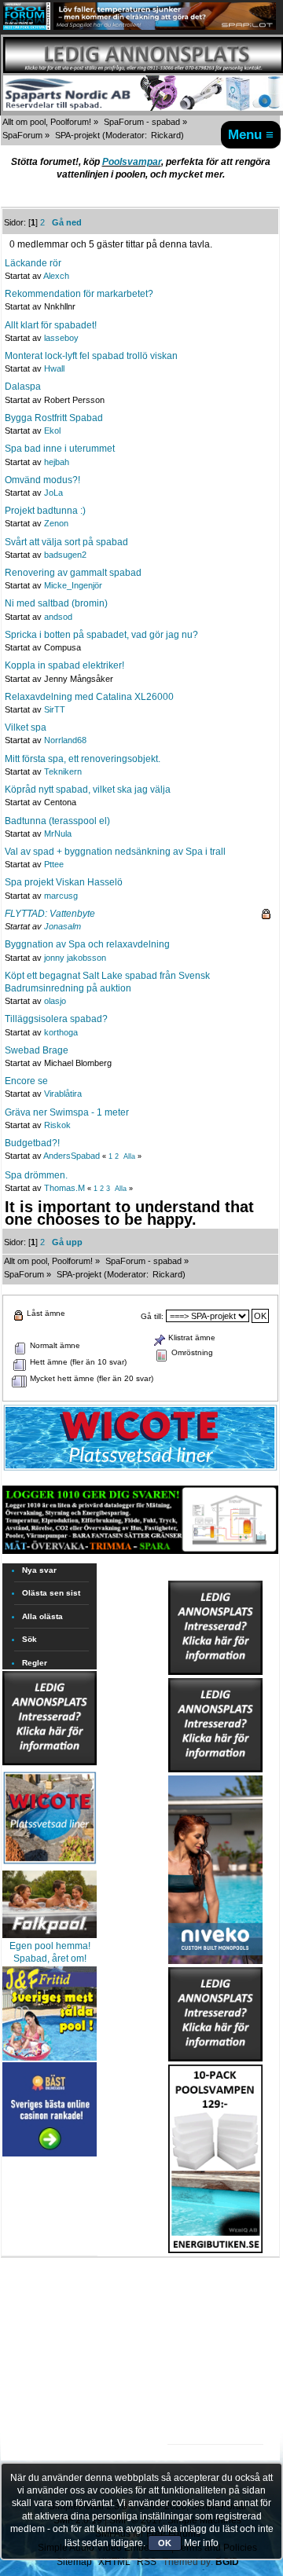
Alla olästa (42, 1616)
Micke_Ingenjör (73, 585)
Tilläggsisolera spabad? (56, 1019)
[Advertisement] (215, 2302)
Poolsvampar (132, 162)
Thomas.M (64, 1188)
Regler (35, 1663)
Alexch (56, 276)
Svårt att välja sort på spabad (66, 542)
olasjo (55, 1001)
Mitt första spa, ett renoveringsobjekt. (83, 759)
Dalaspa (23, 387)
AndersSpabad (72, 1156)
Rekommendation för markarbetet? (79, 294)
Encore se (26, 1081)
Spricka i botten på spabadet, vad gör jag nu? (101, 635)
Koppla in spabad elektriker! (64, 665)
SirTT (55, 709)
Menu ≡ (251, 134)
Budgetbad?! (32, 1143)
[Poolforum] (27, 27)
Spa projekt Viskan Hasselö (64, 882)
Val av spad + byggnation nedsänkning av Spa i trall (115, 852)
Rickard (166, 135)
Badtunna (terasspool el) (57, 821)
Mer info (201, 2543)
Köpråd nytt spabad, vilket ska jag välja (88, 790)
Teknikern (63, 771)
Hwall (54, 368)
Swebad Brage (37, 1050)
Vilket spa (26, 727)
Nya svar (39, 1570)
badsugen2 (65, 555)
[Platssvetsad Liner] (140, 1470)
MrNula (58, 834)
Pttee (54, 864)
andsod (58, 617)
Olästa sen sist (51, 1593)
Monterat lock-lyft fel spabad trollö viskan (91, 356)
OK (165, 2543)
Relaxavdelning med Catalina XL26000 (89, 697)
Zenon (56, 523)
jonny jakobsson (75, 958)
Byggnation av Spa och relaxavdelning (87, 944)
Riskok (57, 1125)
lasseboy (61, 338)
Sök (29, 1639)
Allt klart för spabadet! (51, 325)
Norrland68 (65, 740)
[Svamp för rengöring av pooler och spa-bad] (215, 2156)
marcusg (61, 896)
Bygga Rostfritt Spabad (54, 418)
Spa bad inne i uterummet (60, 449)
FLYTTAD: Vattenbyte (50, 914)
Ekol (52, 431)
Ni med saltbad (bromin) (56, 603)
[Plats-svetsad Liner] (50, 1866)
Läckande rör (33, 263)
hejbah (57, 462)
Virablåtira (63, 1094)
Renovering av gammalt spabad (73, 573)
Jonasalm (62, 926)
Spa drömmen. (36, 1175)
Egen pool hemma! (50, 1946)
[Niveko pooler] (215, 1867)
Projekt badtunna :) (45, 511)
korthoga (61, 1032)
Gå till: (152, 1316)
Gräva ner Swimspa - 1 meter (67, 1112)
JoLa (53, 493)
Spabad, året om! (50, 1959)
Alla (129, 1156)
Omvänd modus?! (42, 480)
